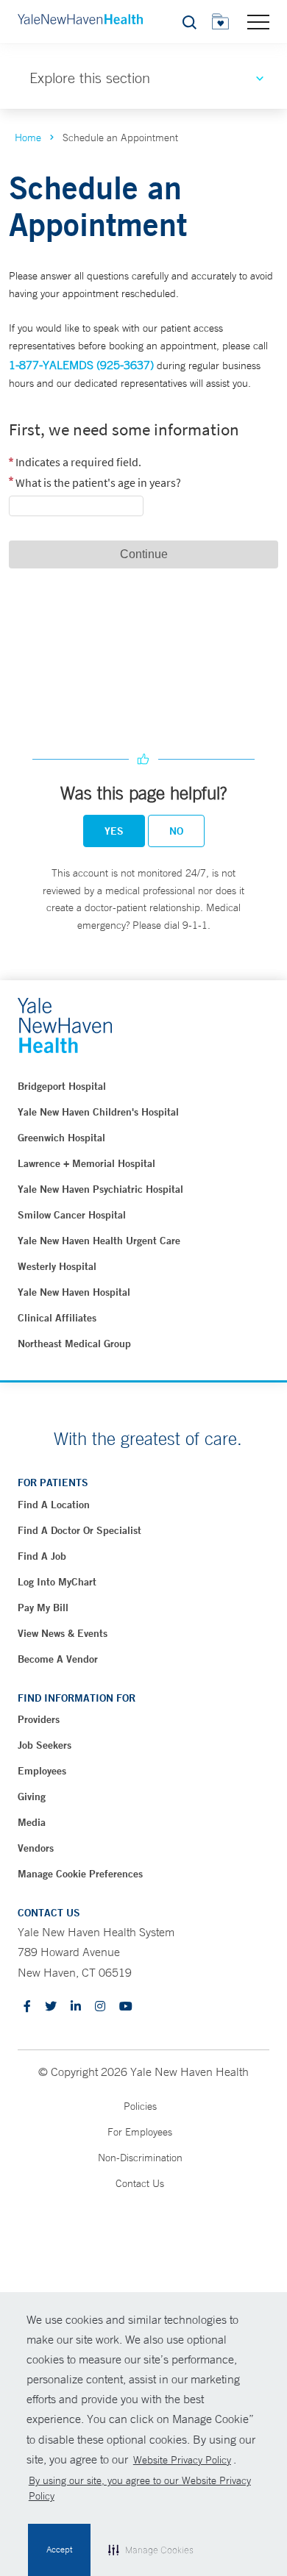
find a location (54, 1505)
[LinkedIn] (76, 2007)
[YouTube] (126, 2007)
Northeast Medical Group (74, 1344)
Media (32, 1822)
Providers (39, 1719)
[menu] (258, 21)
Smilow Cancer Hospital (72, 1215)
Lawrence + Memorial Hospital (86, 1163)
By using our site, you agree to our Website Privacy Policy (140, 2488)
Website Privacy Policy (182, 2460)
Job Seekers (45, 1745)
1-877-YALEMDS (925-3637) (81, 365)
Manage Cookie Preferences (80, 1874)
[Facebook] (27, 2007)
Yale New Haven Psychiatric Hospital (100, 1189)
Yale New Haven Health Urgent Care (99, 1241)
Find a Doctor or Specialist (79, 1530)
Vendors (36, 1848)
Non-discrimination (140, 2158)
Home (28, 138)
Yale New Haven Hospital (74, 1292)
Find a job (42, 1556)
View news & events (63, 1633)
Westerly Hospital (57, 1266)
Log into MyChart (57, 1582)
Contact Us (140, 2183)
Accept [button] (59, 2550)
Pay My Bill (43, 1608)
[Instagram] (100, 2007)
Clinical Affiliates (57, 1318)
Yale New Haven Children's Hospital (98, 1112)
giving (32, 1797)
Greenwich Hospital (61, 1138)
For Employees (140, 2132)
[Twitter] (51, 2007)
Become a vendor (58, 1659)
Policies (140, 2106)
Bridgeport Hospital (62, 1086)
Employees (42, 1771)
